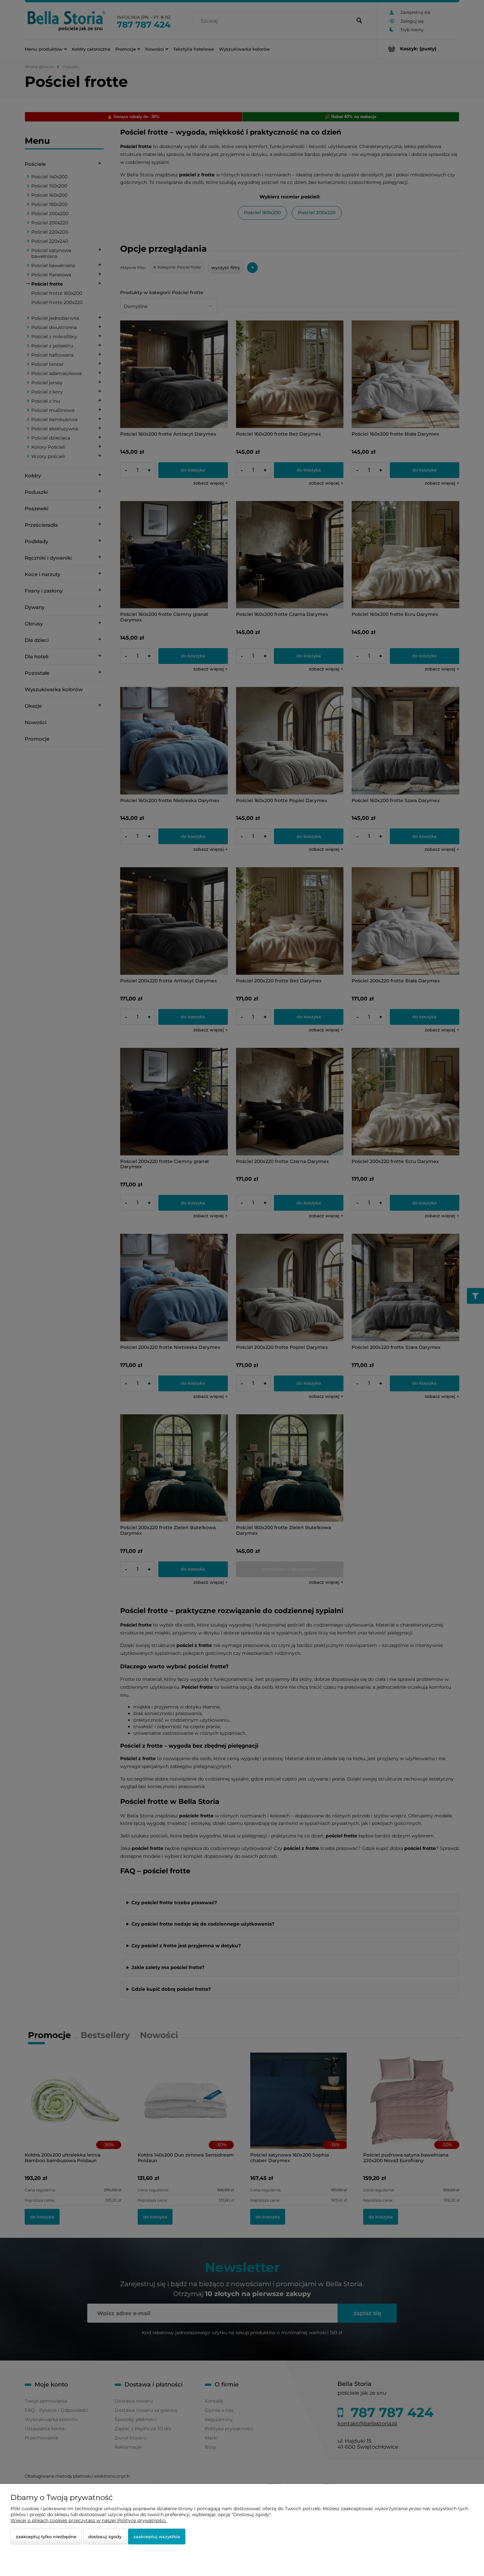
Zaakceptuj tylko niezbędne (46, 2537)
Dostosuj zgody (105, 2537)
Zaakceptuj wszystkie (157, 2537)
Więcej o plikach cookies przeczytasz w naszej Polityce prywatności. (89, 2520)
